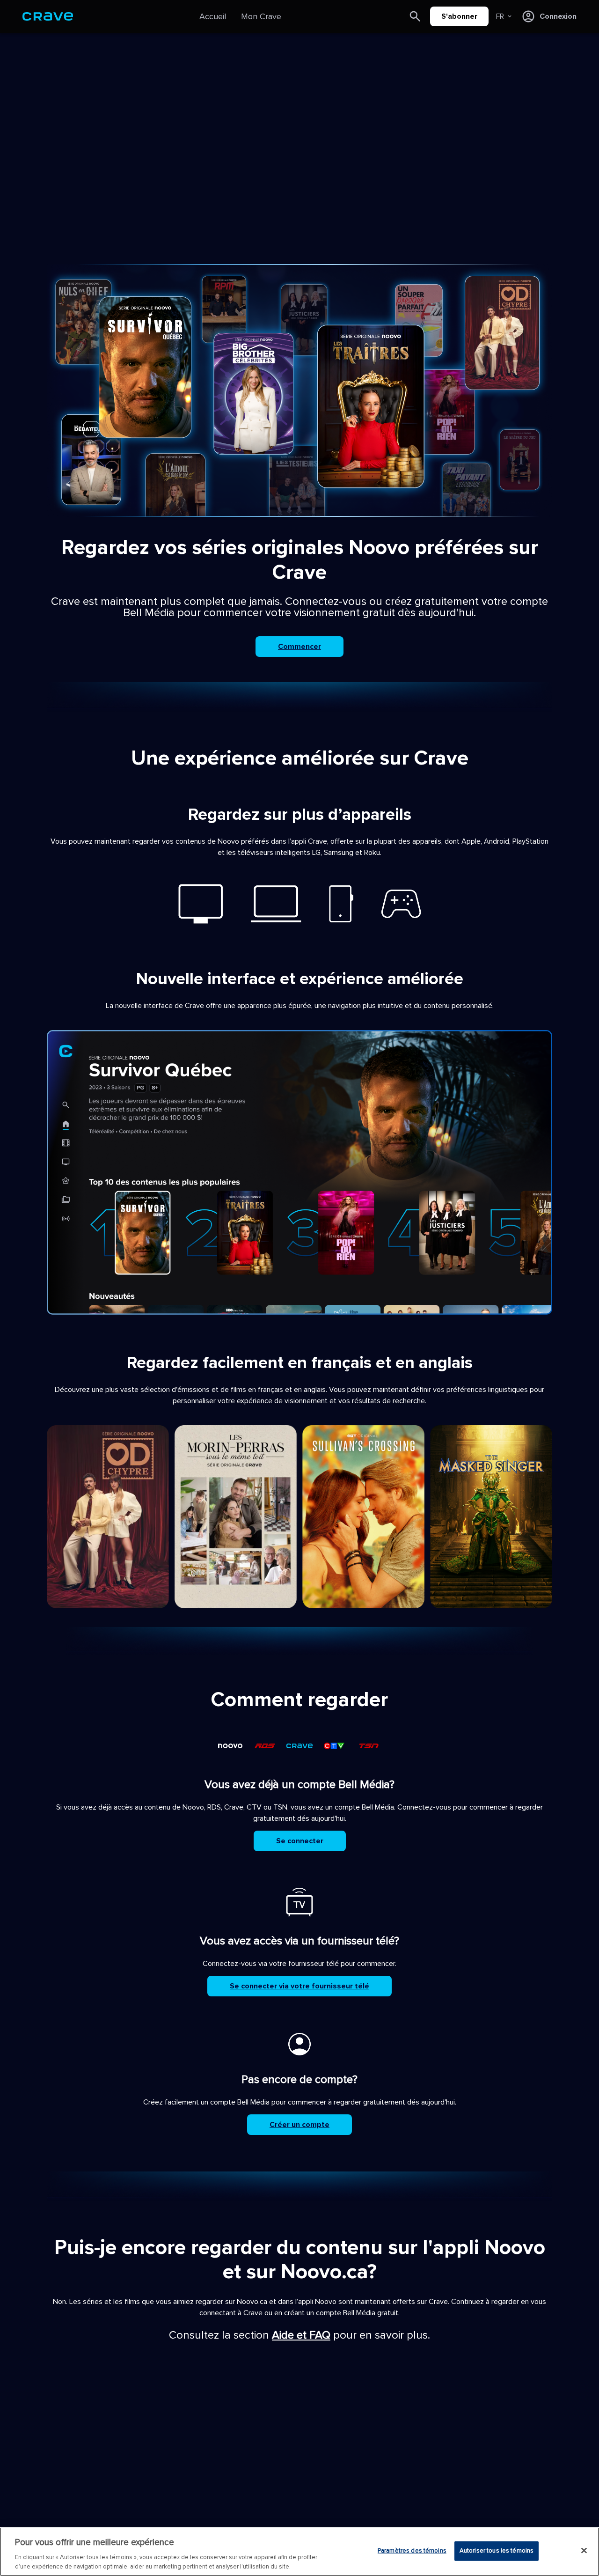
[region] (299, 2552)
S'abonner (459, 16)
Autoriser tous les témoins (497, 2551)
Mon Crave (261, 16)
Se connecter (300, 1841)
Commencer (299, 647)
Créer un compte (299, 2125)
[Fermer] (584, 2551)
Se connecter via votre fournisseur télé (299, 1986)
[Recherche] (415, 16)
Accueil (213, 16)
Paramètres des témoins (412, 2551)
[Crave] (48, 16)
